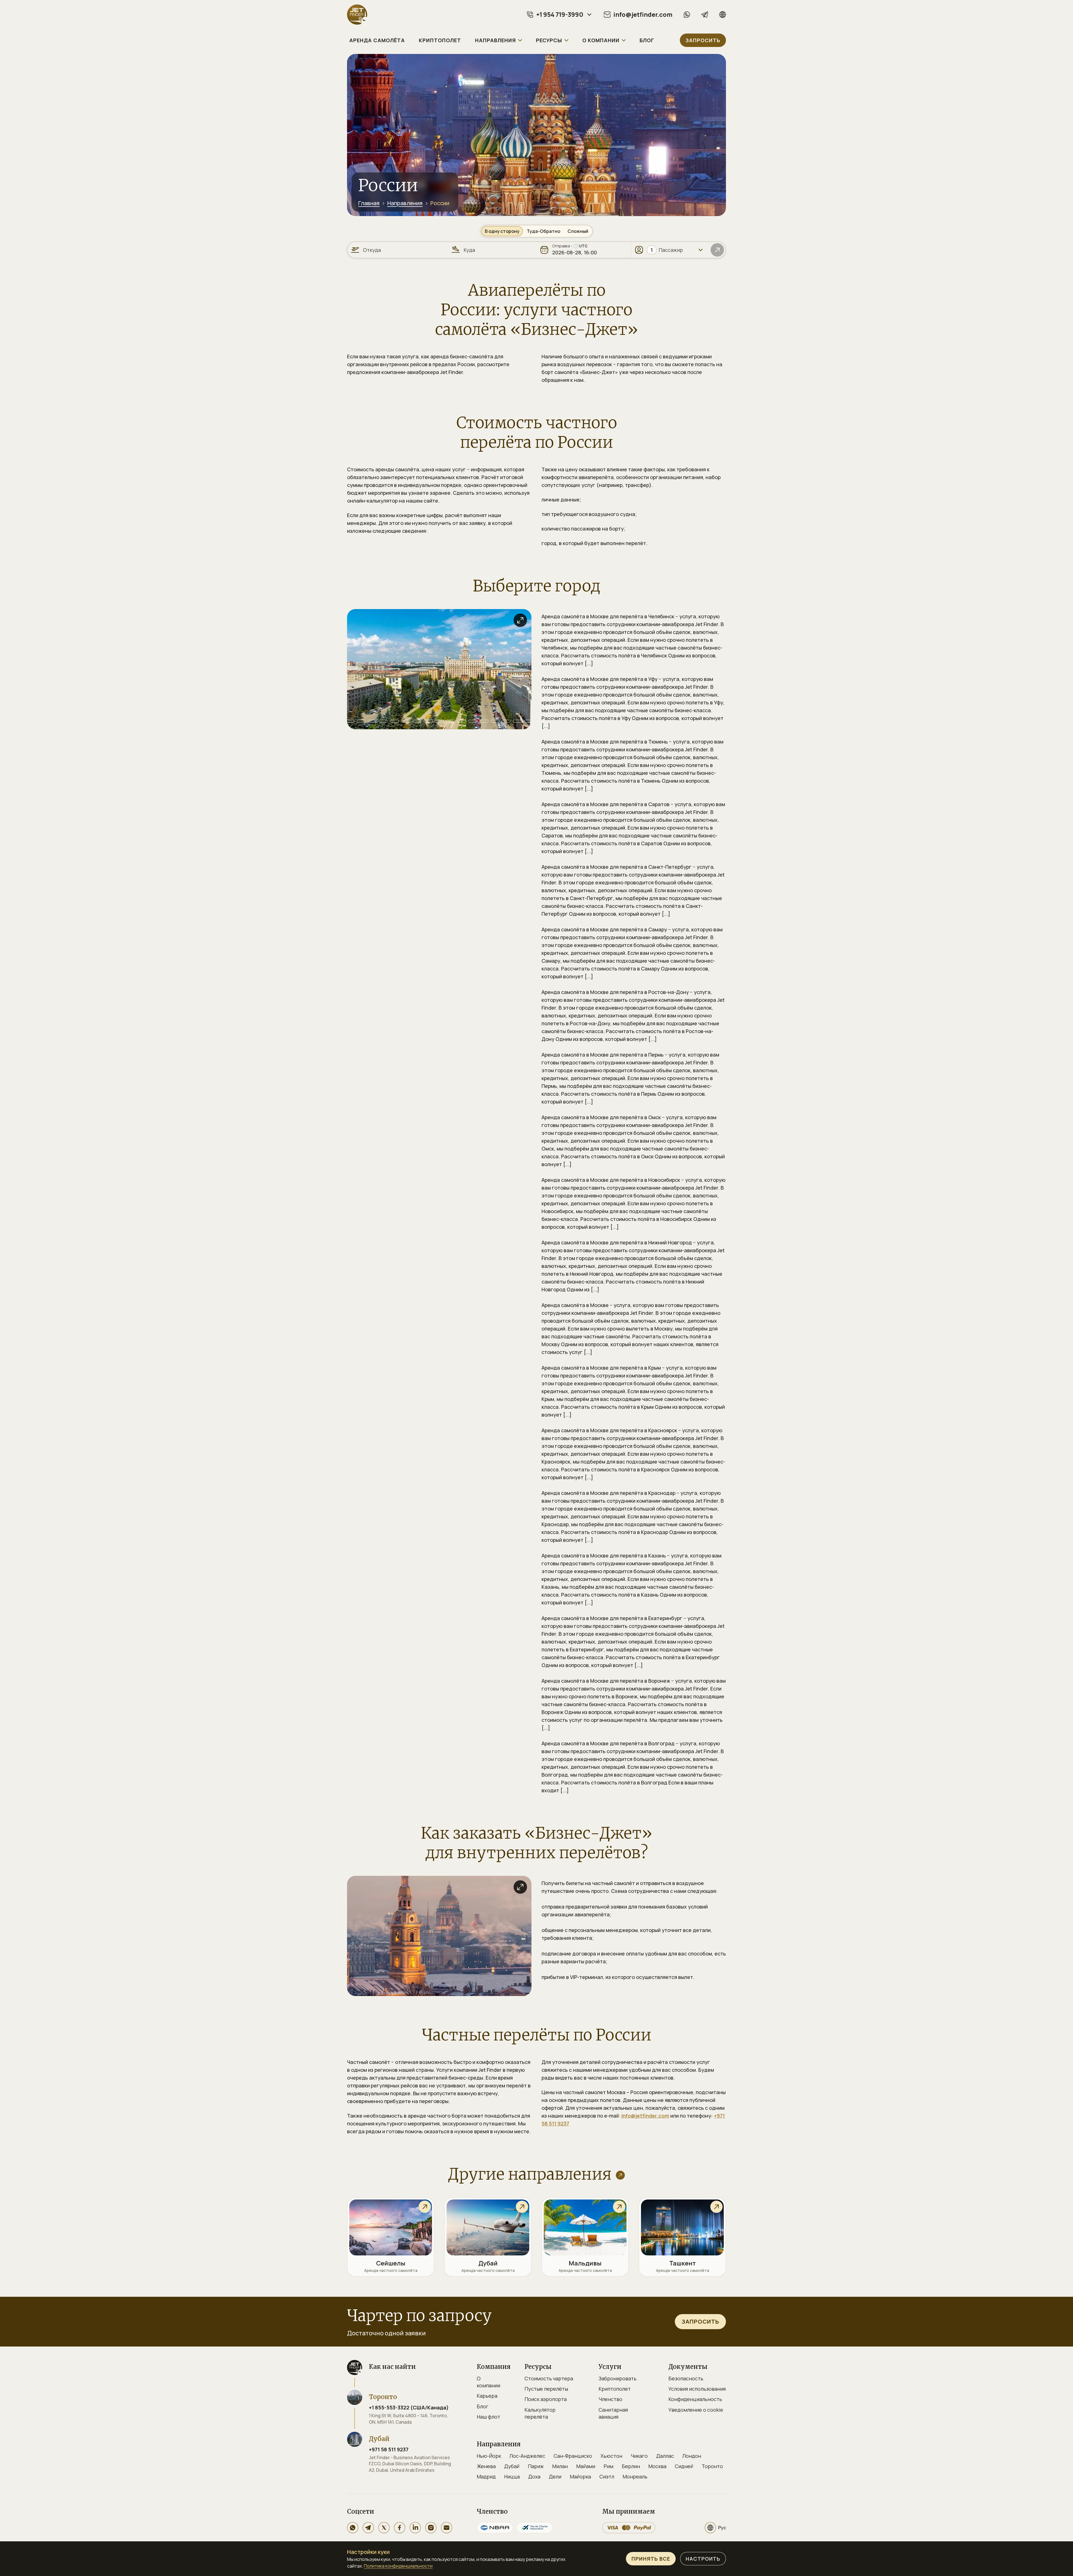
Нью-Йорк (489, 2456)
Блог (483, 2406)
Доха (534, 2476)
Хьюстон (611, 2456)
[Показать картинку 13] (473, 721)
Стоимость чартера (549, 2378)
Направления (405, 203)
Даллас (665, 2456)
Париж (536, 2466)
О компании (488, 2382)
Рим (608, 2466)
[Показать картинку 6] (395, 721)
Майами (586, 2466)
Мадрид (486, 2476)
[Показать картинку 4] (372, 721)
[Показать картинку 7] (406, 721)
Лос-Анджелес (527, 2456)
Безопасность (686, 2378)
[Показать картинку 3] (361, 721)
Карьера (487, 2396)
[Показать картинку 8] (417, 721)
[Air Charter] (535, 2528)
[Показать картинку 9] (428, 721)
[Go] (717, 250)
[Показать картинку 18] (529, 721)
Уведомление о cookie (696, 2410)
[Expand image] (520, 620)
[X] (384, 2528)
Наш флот (488, 2417)
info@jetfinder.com (645, 2116)
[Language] (723, 15)
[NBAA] (495, 2528)
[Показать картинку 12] (462, 721)
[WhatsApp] (687, 15)
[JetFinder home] (357, 15)
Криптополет (615, 2389)
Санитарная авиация (613, 2413)
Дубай (512, 2466)
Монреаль (635, 2476)
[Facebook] (400, 2528)
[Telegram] (705, 15)
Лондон (692, 2456)
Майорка (580, 2476)
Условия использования (697, 2389)
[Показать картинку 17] (517, 721)
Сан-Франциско (573, 2456)
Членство (610, 2399)
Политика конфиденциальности (398, 2566)
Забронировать (618, 2378)
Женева (486, 2466)
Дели (555, 2476)
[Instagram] (431, 2528)
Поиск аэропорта (546, 2399)
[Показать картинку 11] (450, 721)
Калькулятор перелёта (540, 2413)
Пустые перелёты (546, 2389)
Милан (560, 2466)
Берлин (631, 2466)
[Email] (447, 2528)
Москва (657, 2466)
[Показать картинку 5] (383, 721)
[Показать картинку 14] (484, 721)
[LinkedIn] (415, 2528)
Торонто (712, 2466)
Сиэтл (607, 2476)
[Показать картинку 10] (439, 721)
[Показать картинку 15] (495, 721)
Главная (369, 203)
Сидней (684, 2466)
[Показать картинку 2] (350, 721)
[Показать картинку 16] (506, 721)
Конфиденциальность (695, 2399)
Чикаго (639, 2456)
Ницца (512, 2476)
